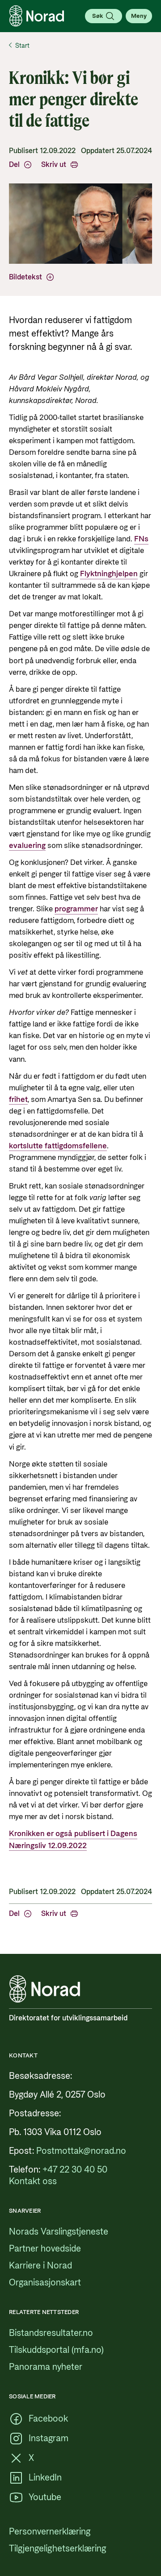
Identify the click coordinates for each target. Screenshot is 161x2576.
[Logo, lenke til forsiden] (37, 16)
